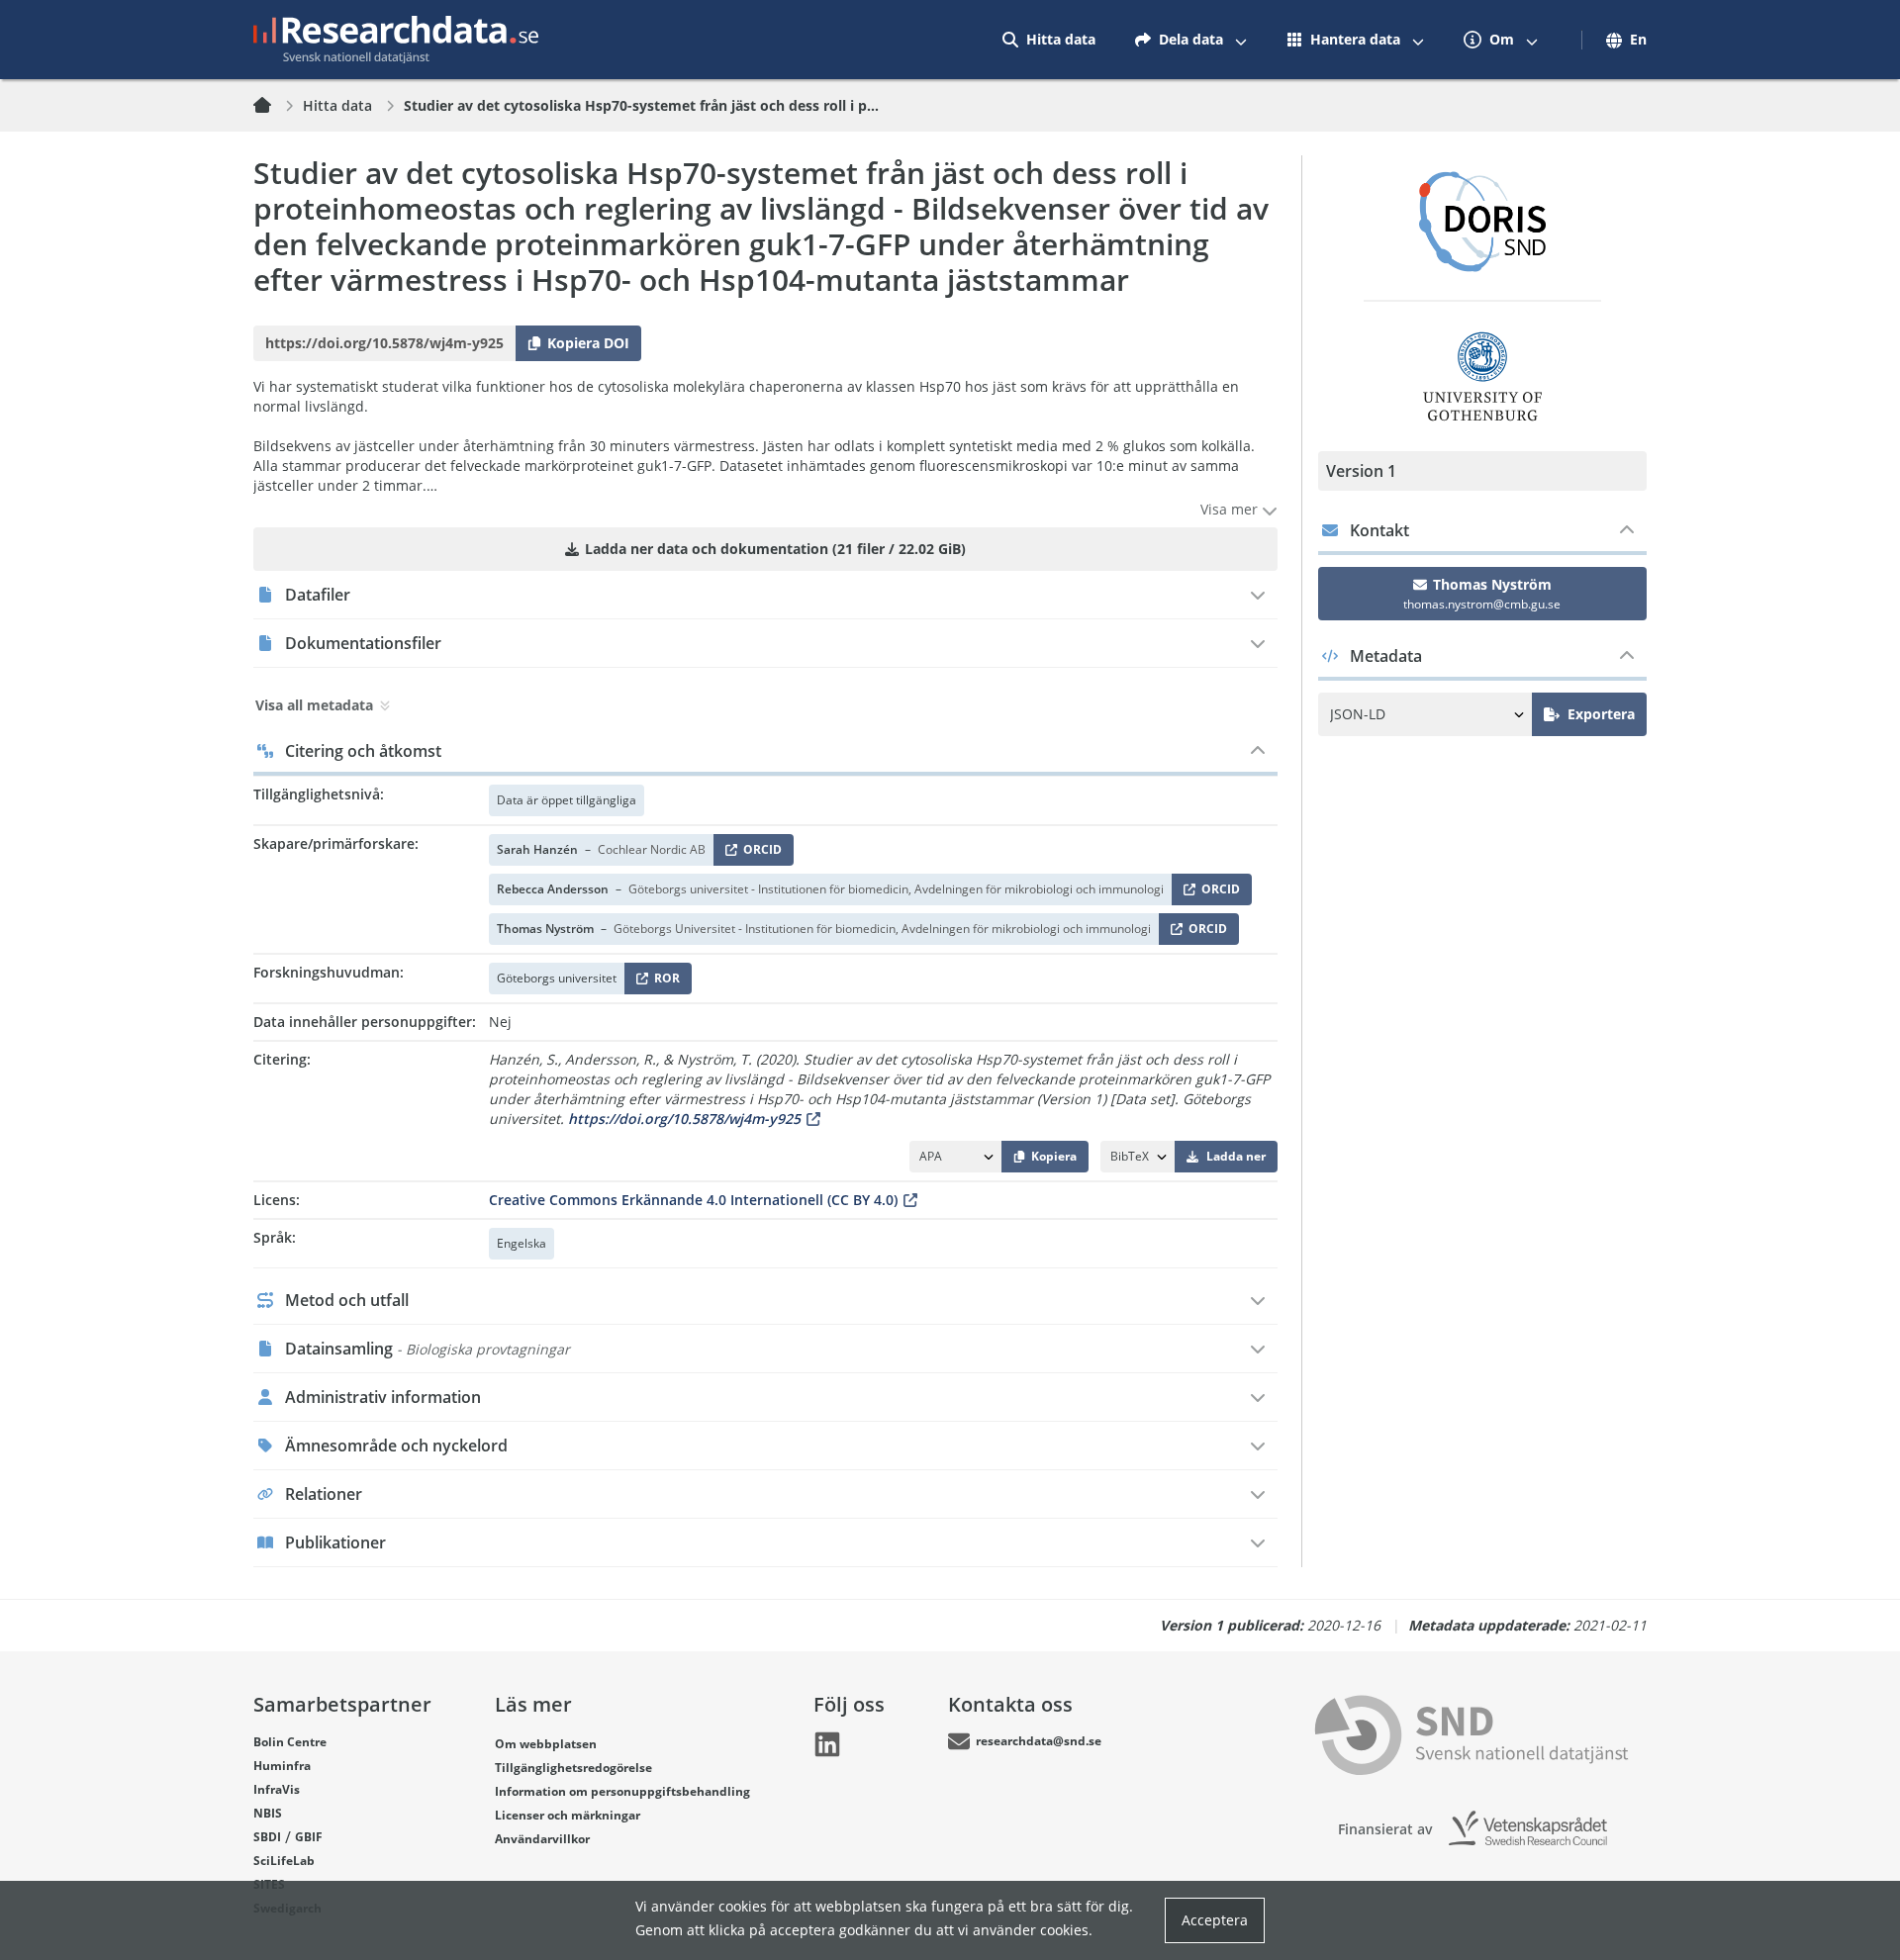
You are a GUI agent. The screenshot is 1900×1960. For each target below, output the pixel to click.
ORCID (759, 853)
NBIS (268, 1813)
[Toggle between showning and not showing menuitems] (1241, 40)
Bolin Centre (290, 1742)
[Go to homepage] (396, 40)
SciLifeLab (284, 1861)
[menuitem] (1049, 40)
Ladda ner (1236, 1156)
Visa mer (1231, 509)
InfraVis (277, 1789)
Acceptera (1215, 1920)
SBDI (267, 1837)
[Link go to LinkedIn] (827, 1744)
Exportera (1601, 714)
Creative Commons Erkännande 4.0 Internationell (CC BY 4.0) (693, 1200)
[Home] (274, 106)
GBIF (309, 1837)
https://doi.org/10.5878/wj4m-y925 (684, 1119)
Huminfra (282, 1766)
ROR (664, 982)
